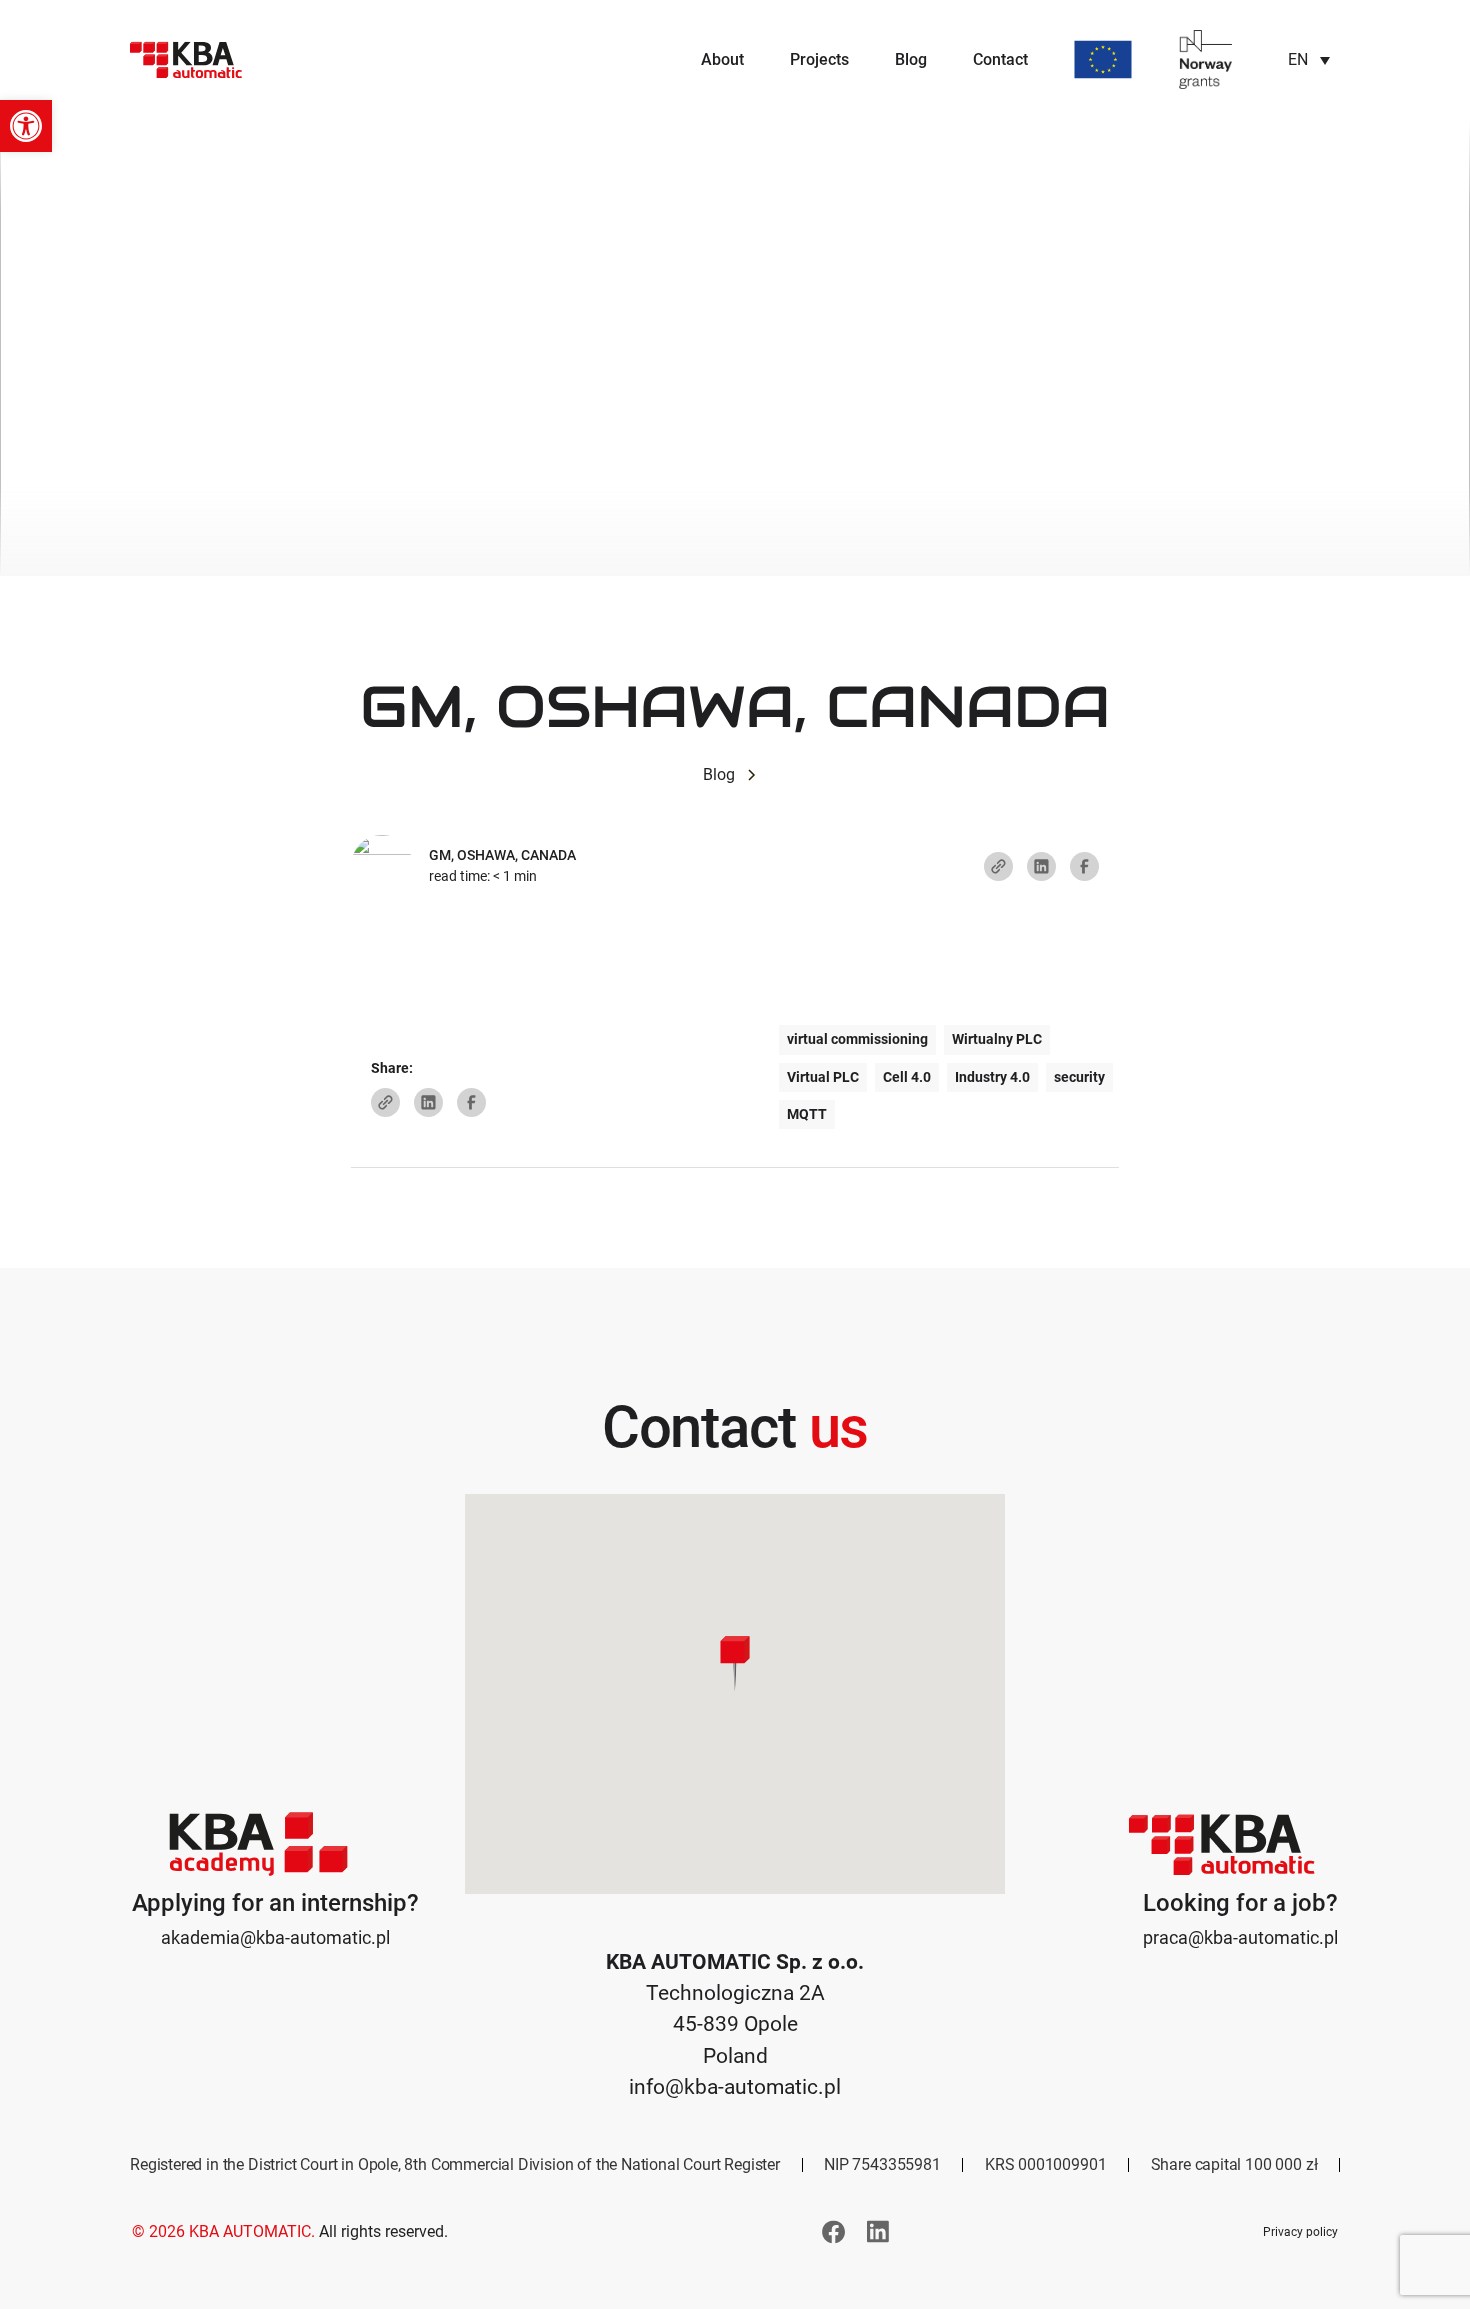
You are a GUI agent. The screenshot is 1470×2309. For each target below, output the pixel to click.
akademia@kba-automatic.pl (275, 1937)
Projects (819, 59)
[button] (26, 126)
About (722, 59)
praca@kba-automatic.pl (1240, 1937)
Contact (1000, 59)
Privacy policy (1300, 2232)
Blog (911, 59)
